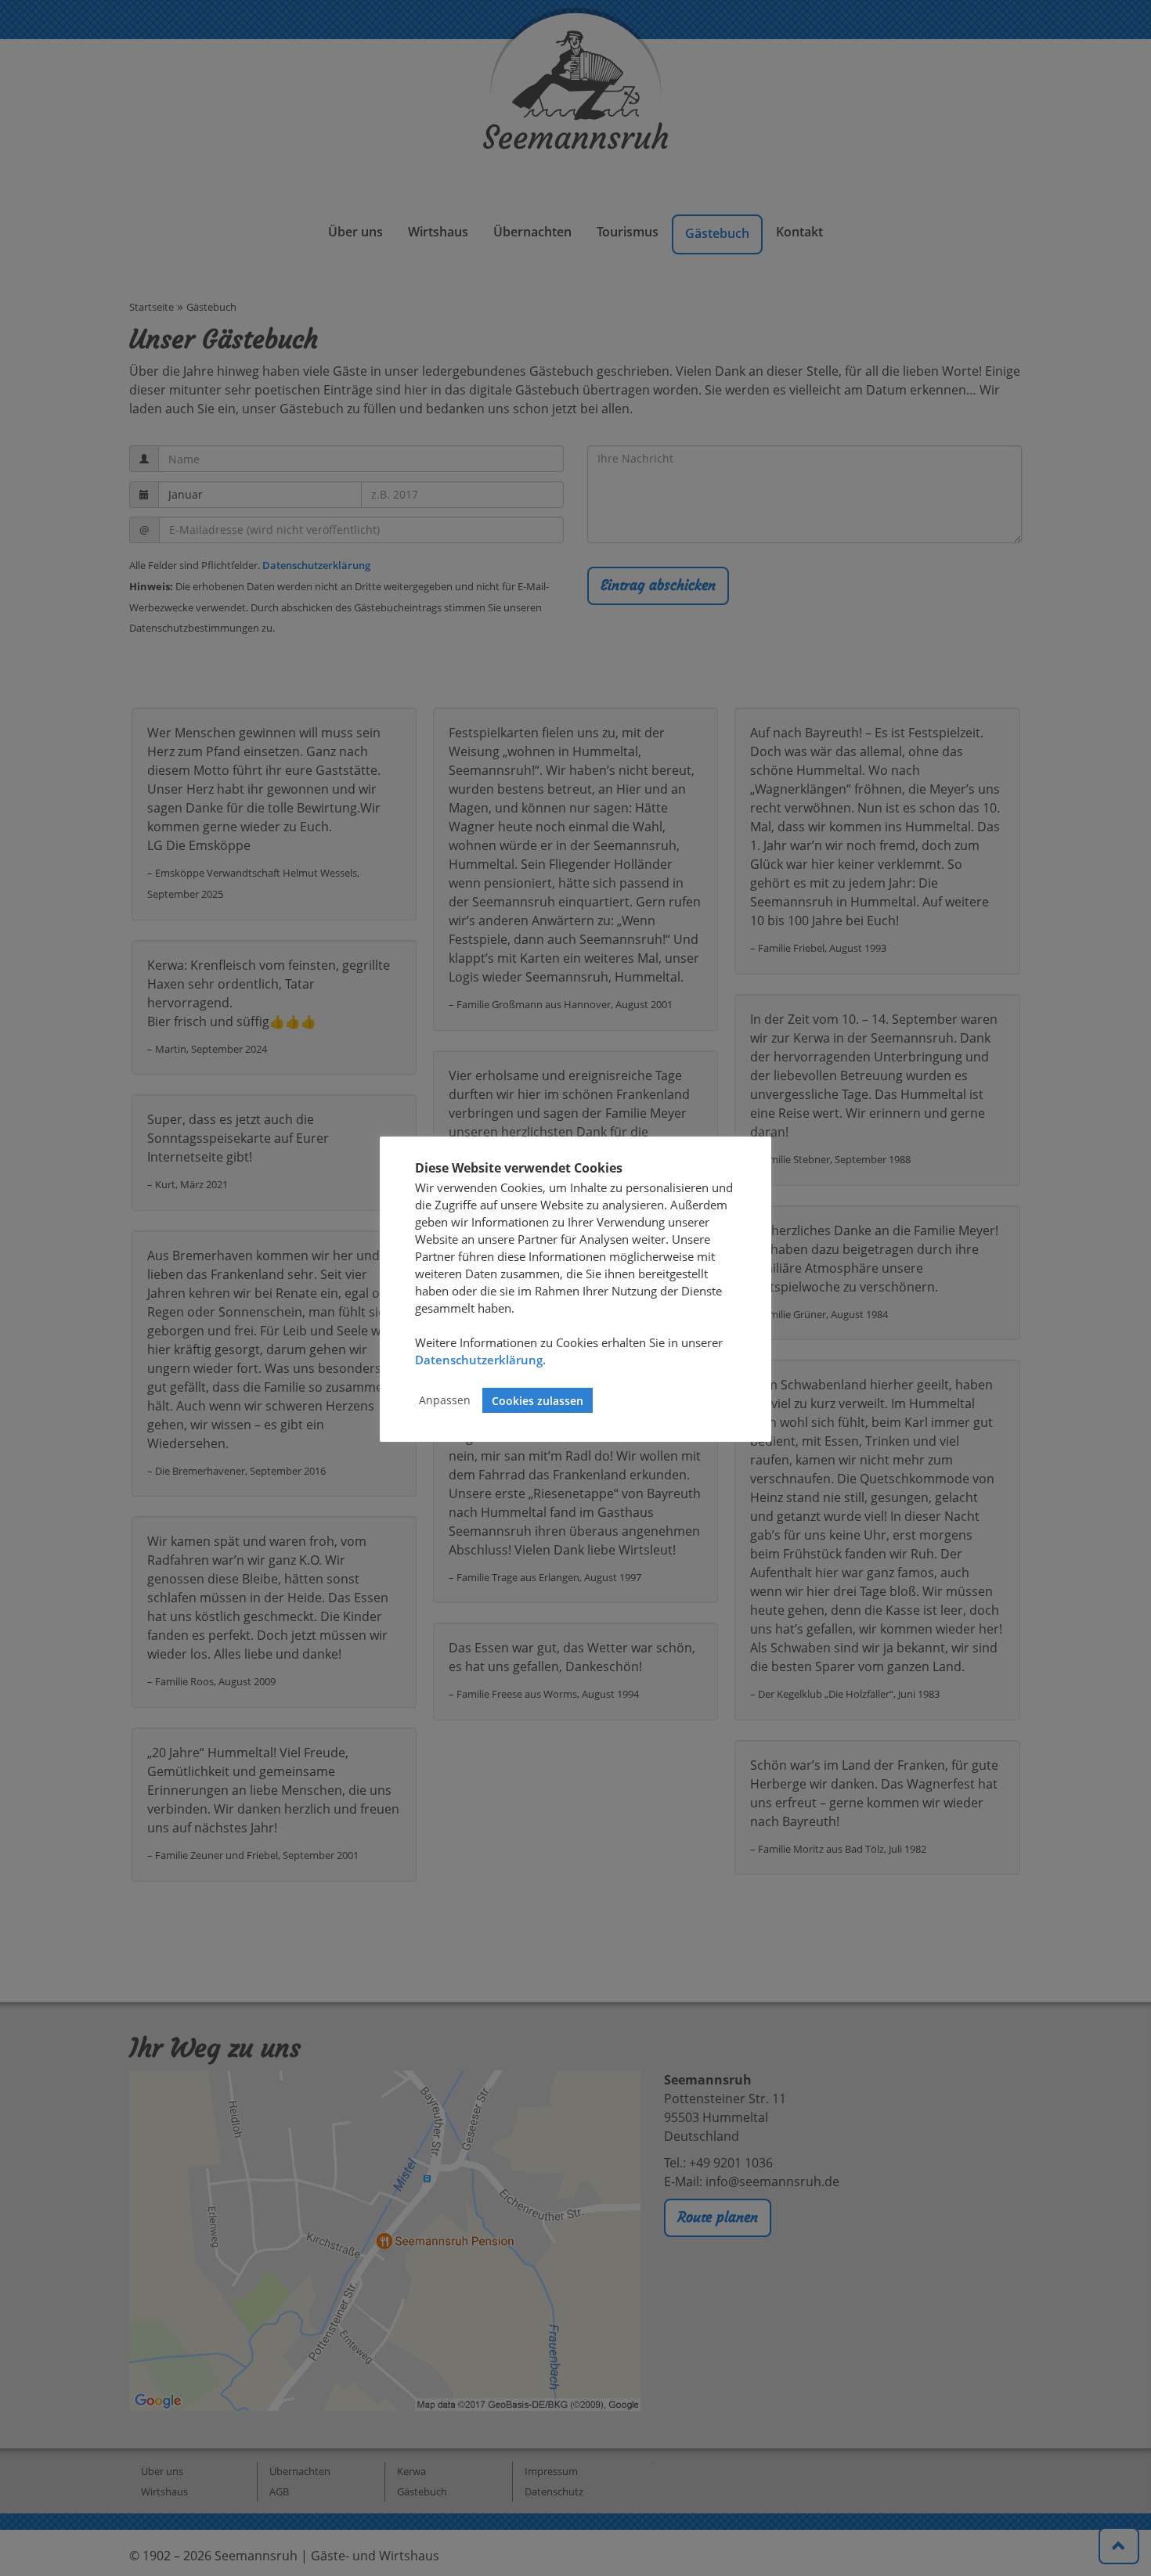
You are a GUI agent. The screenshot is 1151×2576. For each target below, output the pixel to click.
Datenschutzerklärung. (480, 1360)
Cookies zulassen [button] (538, 1401)
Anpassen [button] (445, 1401)
